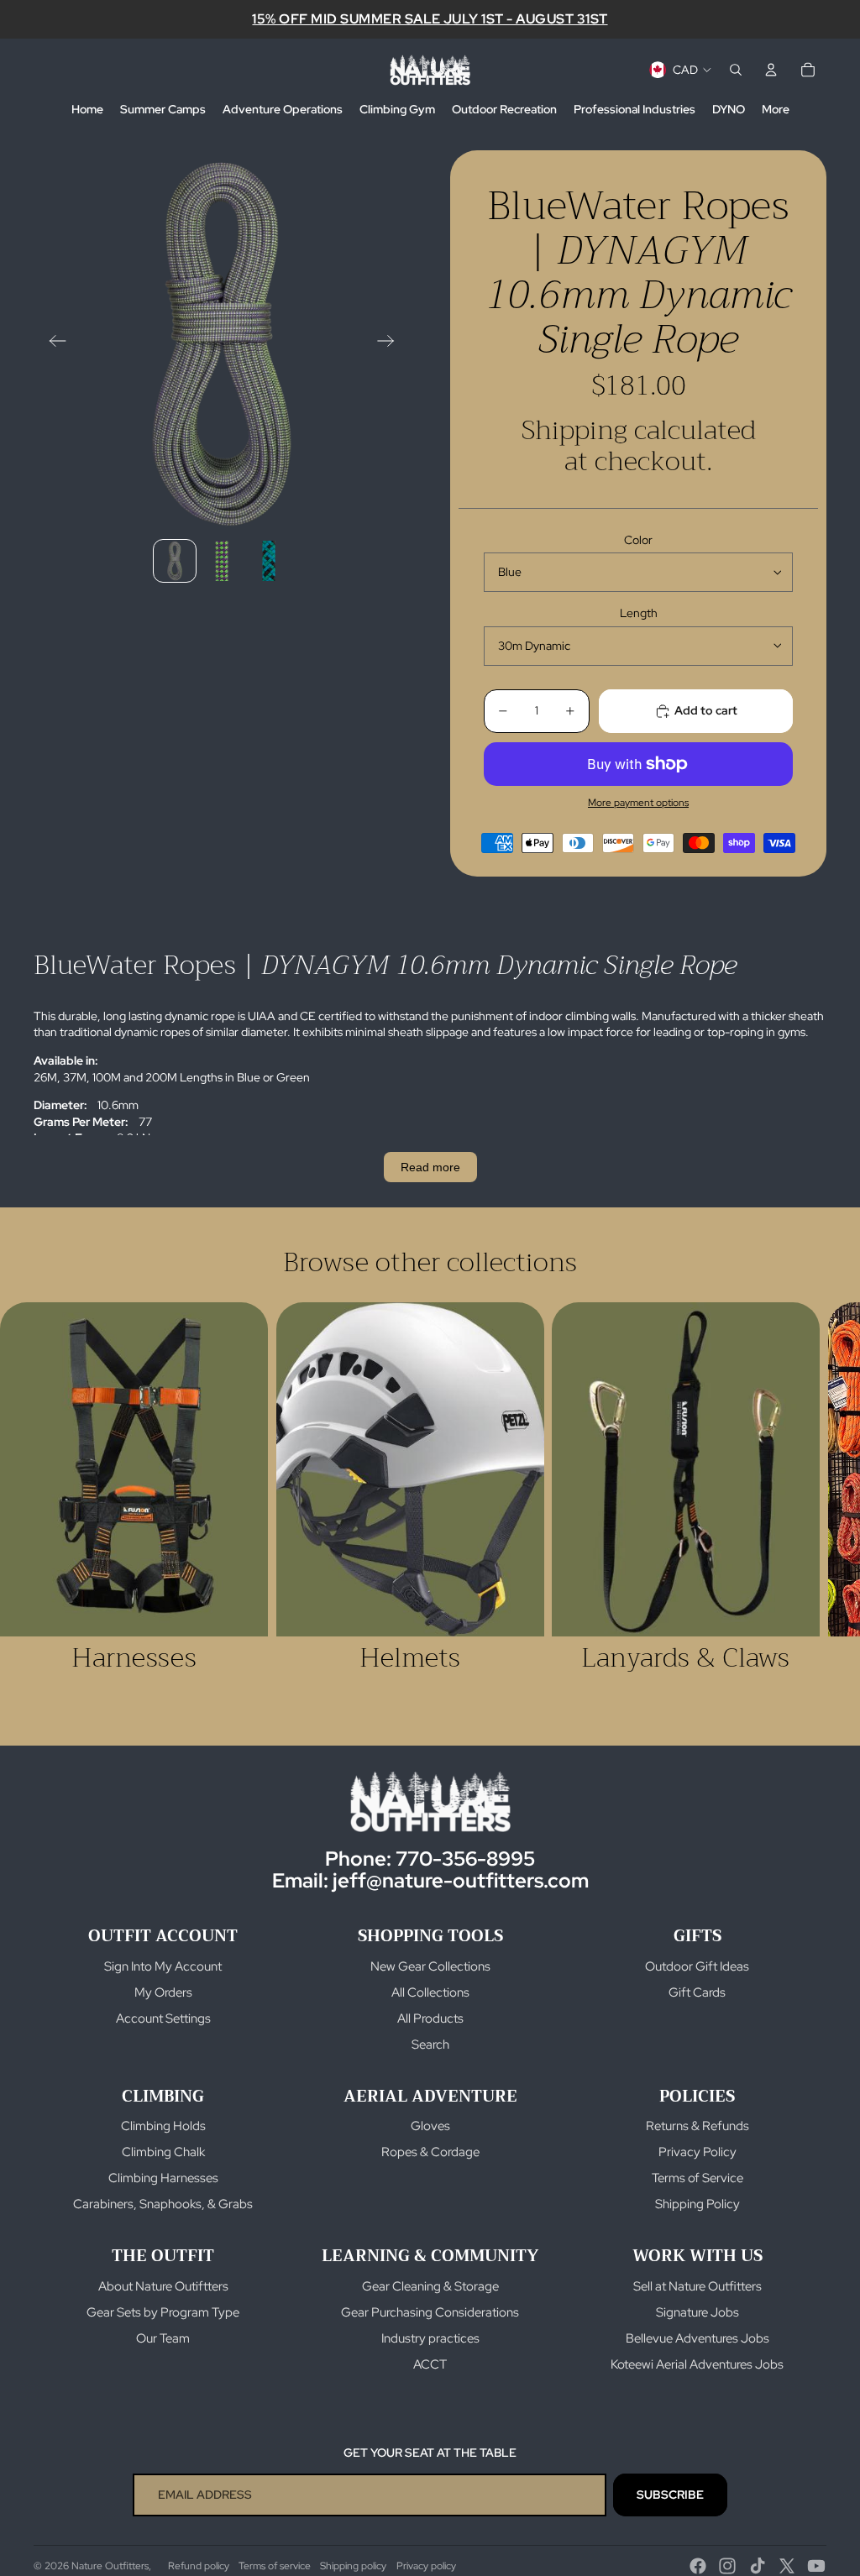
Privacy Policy (697, 2152)
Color (638, 540)
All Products (430, 2018)
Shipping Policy (697, 2204)
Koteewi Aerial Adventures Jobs (697, 2364)
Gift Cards (697, 1992)
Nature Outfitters (110, 2566)
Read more (430, 1167)
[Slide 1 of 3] (175, 561)
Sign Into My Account (163, 1966)
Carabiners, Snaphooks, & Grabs (163, 2204)
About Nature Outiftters (163, 2286)
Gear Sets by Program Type (163, 2312)
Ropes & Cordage (430, 2152)
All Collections (430, 1992)
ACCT (430, 2364)
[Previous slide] (52, 343)
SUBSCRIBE (670, 2495)
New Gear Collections (430, 1966)
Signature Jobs (697, 2312)
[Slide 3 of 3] (269, 561)
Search (430, 2045)
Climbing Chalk (163, 2152)
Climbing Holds (163, 2126)
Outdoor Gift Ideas (697, 1966)
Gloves (430, 2126)
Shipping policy (353, 2566)
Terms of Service (697, 2178)
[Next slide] (391, 343)
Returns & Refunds (697, 2126)
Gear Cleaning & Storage (430, 2286)
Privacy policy (426, 2566)
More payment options (638, 803)
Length (639, 613)
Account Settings (163, 2018)
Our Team (163, 2338)
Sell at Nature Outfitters (697, 2286)
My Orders (163, 1992)
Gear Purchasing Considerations (430, 2312)
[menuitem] (87, 110)
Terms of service (275, 2566)
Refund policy (199, 2566)
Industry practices (430, 2338)
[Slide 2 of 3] (222, 561)
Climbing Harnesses (163, 2178)
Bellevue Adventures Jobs (697, 2338)
